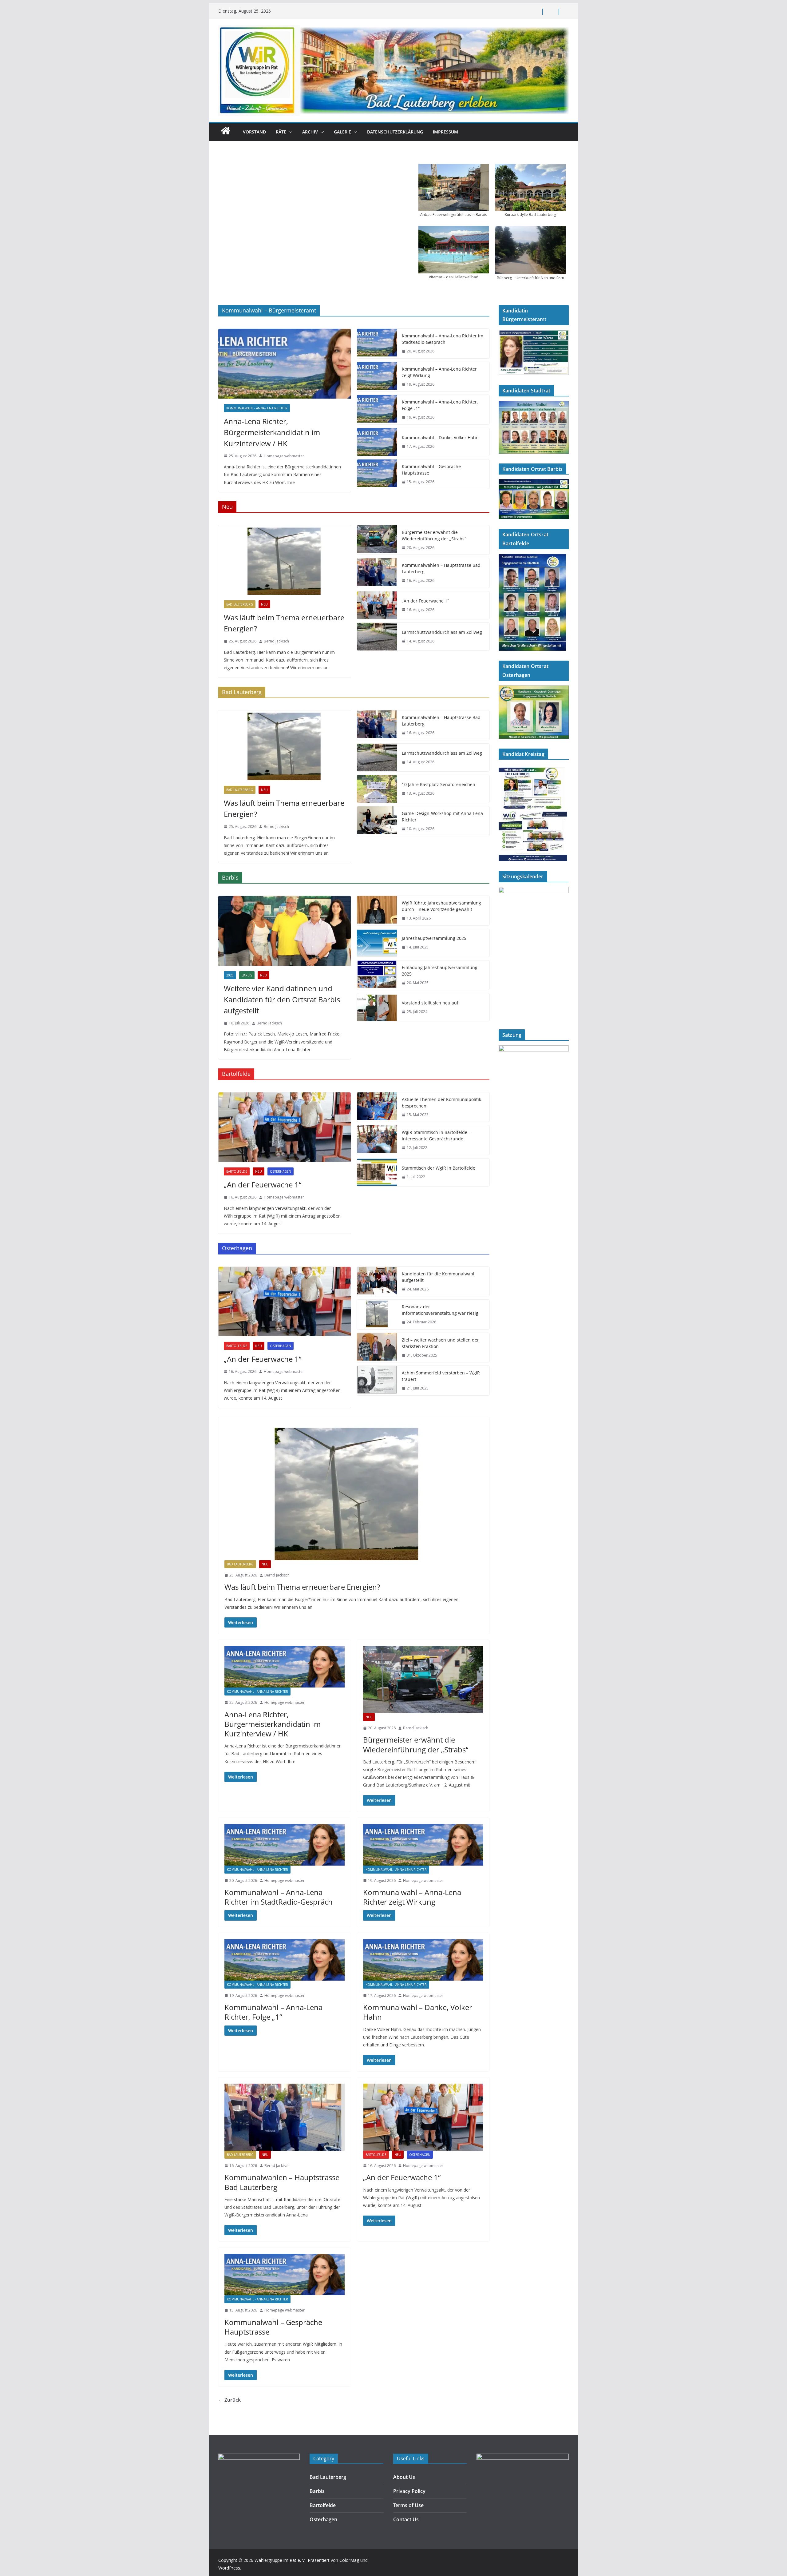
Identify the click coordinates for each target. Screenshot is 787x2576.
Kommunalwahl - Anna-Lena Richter (257, 408)
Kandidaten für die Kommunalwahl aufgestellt (438, 1277)
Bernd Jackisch (276, 641)
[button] (289, 132)
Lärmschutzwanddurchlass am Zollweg (442, 632)
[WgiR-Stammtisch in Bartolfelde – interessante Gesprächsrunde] (377, 1140)
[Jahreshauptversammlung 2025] (377, 943)
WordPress (229, 2568)
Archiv (310, 132)
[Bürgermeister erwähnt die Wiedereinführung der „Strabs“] (377, 540)
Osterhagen (281, 1171)
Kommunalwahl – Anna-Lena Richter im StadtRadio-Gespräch (443, 339)
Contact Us (406, 2519)
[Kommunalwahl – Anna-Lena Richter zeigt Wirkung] (377, 377)
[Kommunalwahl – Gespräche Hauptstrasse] (377, 474)
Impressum (445, 132)
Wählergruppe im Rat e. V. (280, 2560)
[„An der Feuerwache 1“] (377, 605)
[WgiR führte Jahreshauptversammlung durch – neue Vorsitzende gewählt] (377, 911)
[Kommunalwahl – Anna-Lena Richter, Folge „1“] (377, 410)
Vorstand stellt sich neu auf (430, 1003)
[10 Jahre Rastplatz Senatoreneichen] (377, 789)
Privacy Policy (409, 2491)
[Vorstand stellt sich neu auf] (377, 1007)
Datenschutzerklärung (395, 132)
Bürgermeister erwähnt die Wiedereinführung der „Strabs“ (434, 535)
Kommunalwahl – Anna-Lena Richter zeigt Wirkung (439, 372)
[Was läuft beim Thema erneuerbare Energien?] (285, 560)
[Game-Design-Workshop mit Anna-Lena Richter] (377, 821)
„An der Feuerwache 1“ (425, 601)
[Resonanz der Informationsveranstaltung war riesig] (377, 1314)
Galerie (342, 132)
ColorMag (349, 2560)
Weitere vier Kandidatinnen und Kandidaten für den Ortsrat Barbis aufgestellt (282, 999)
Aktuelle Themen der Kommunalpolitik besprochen (441, 1103)
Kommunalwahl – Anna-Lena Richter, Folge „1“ (440, 405)
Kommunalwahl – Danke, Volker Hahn (440, 437)
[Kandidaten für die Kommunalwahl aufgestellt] (377, 1282)
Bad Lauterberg (240, 604)
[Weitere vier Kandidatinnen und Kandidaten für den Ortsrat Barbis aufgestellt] (285, 931)
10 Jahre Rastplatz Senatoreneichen (439, 784)
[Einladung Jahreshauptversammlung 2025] (377, 975)
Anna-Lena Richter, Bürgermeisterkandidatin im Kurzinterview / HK (272, 432)
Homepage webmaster (284, 456)
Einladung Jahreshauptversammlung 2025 (440, 971)
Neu (264, 604)
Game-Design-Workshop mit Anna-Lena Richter (442, 817)
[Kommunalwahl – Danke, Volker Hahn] (377, 442)
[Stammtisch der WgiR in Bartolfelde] (377, 1172)
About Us (404, 2477)
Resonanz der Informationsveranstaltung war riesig (440, 1310)
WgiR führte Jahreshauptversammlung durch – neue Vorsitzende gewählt (441, 906)
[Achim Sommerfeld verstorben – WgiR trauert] (377, 1381)
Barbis (247, 975)
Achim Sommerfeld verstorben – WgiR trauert (441, 1376)
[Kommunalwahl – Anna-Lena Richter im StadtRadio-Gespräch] (377, 344)
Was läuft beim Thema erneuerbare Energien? (284, 623)
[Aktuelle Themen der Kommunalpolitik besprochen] (377, 1107)
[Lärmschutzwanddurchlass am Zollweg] (377, 637)
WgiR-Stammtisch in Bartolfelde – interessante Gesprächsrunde (436, 1135)
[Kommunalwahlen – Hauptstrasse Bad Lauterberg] (377, 573)
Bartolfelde (237, 1171)
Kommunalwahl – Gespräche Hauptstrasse (431, 470)
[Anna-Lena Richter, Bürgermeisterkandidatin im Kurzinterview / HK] (285, 364)
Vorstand (254, 132)
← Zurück (229, 2400)
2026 (230, 975)
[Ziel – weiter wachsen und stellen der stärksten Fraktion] (377, 1348)
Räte (281, 132)
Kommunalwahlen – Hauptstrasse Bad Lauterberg (441, 568)
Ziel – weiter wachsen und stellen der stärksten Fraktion (440, 1343)
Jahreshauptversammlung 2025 (434, 938)
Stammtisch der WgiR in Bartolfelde (439, 1168)
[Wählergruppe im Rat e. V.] (226, 134)
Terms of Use (408, 2505)
